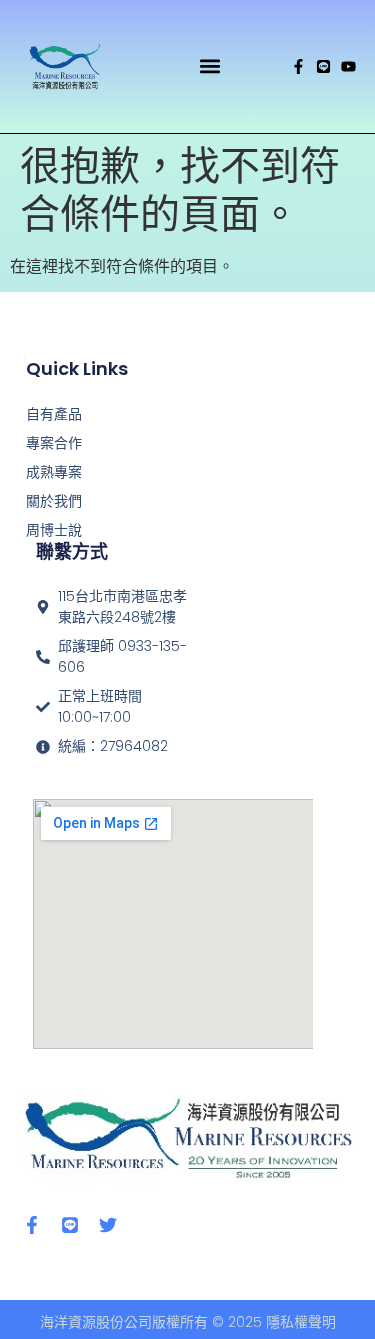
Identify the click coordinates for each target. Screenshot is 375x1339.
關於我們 (54, 501)
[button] (210, 66)
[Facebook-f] (298, 66)
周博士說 (54, 530)
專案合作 (54, 443)
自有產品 (54, 414)
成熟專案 (54, 472)
